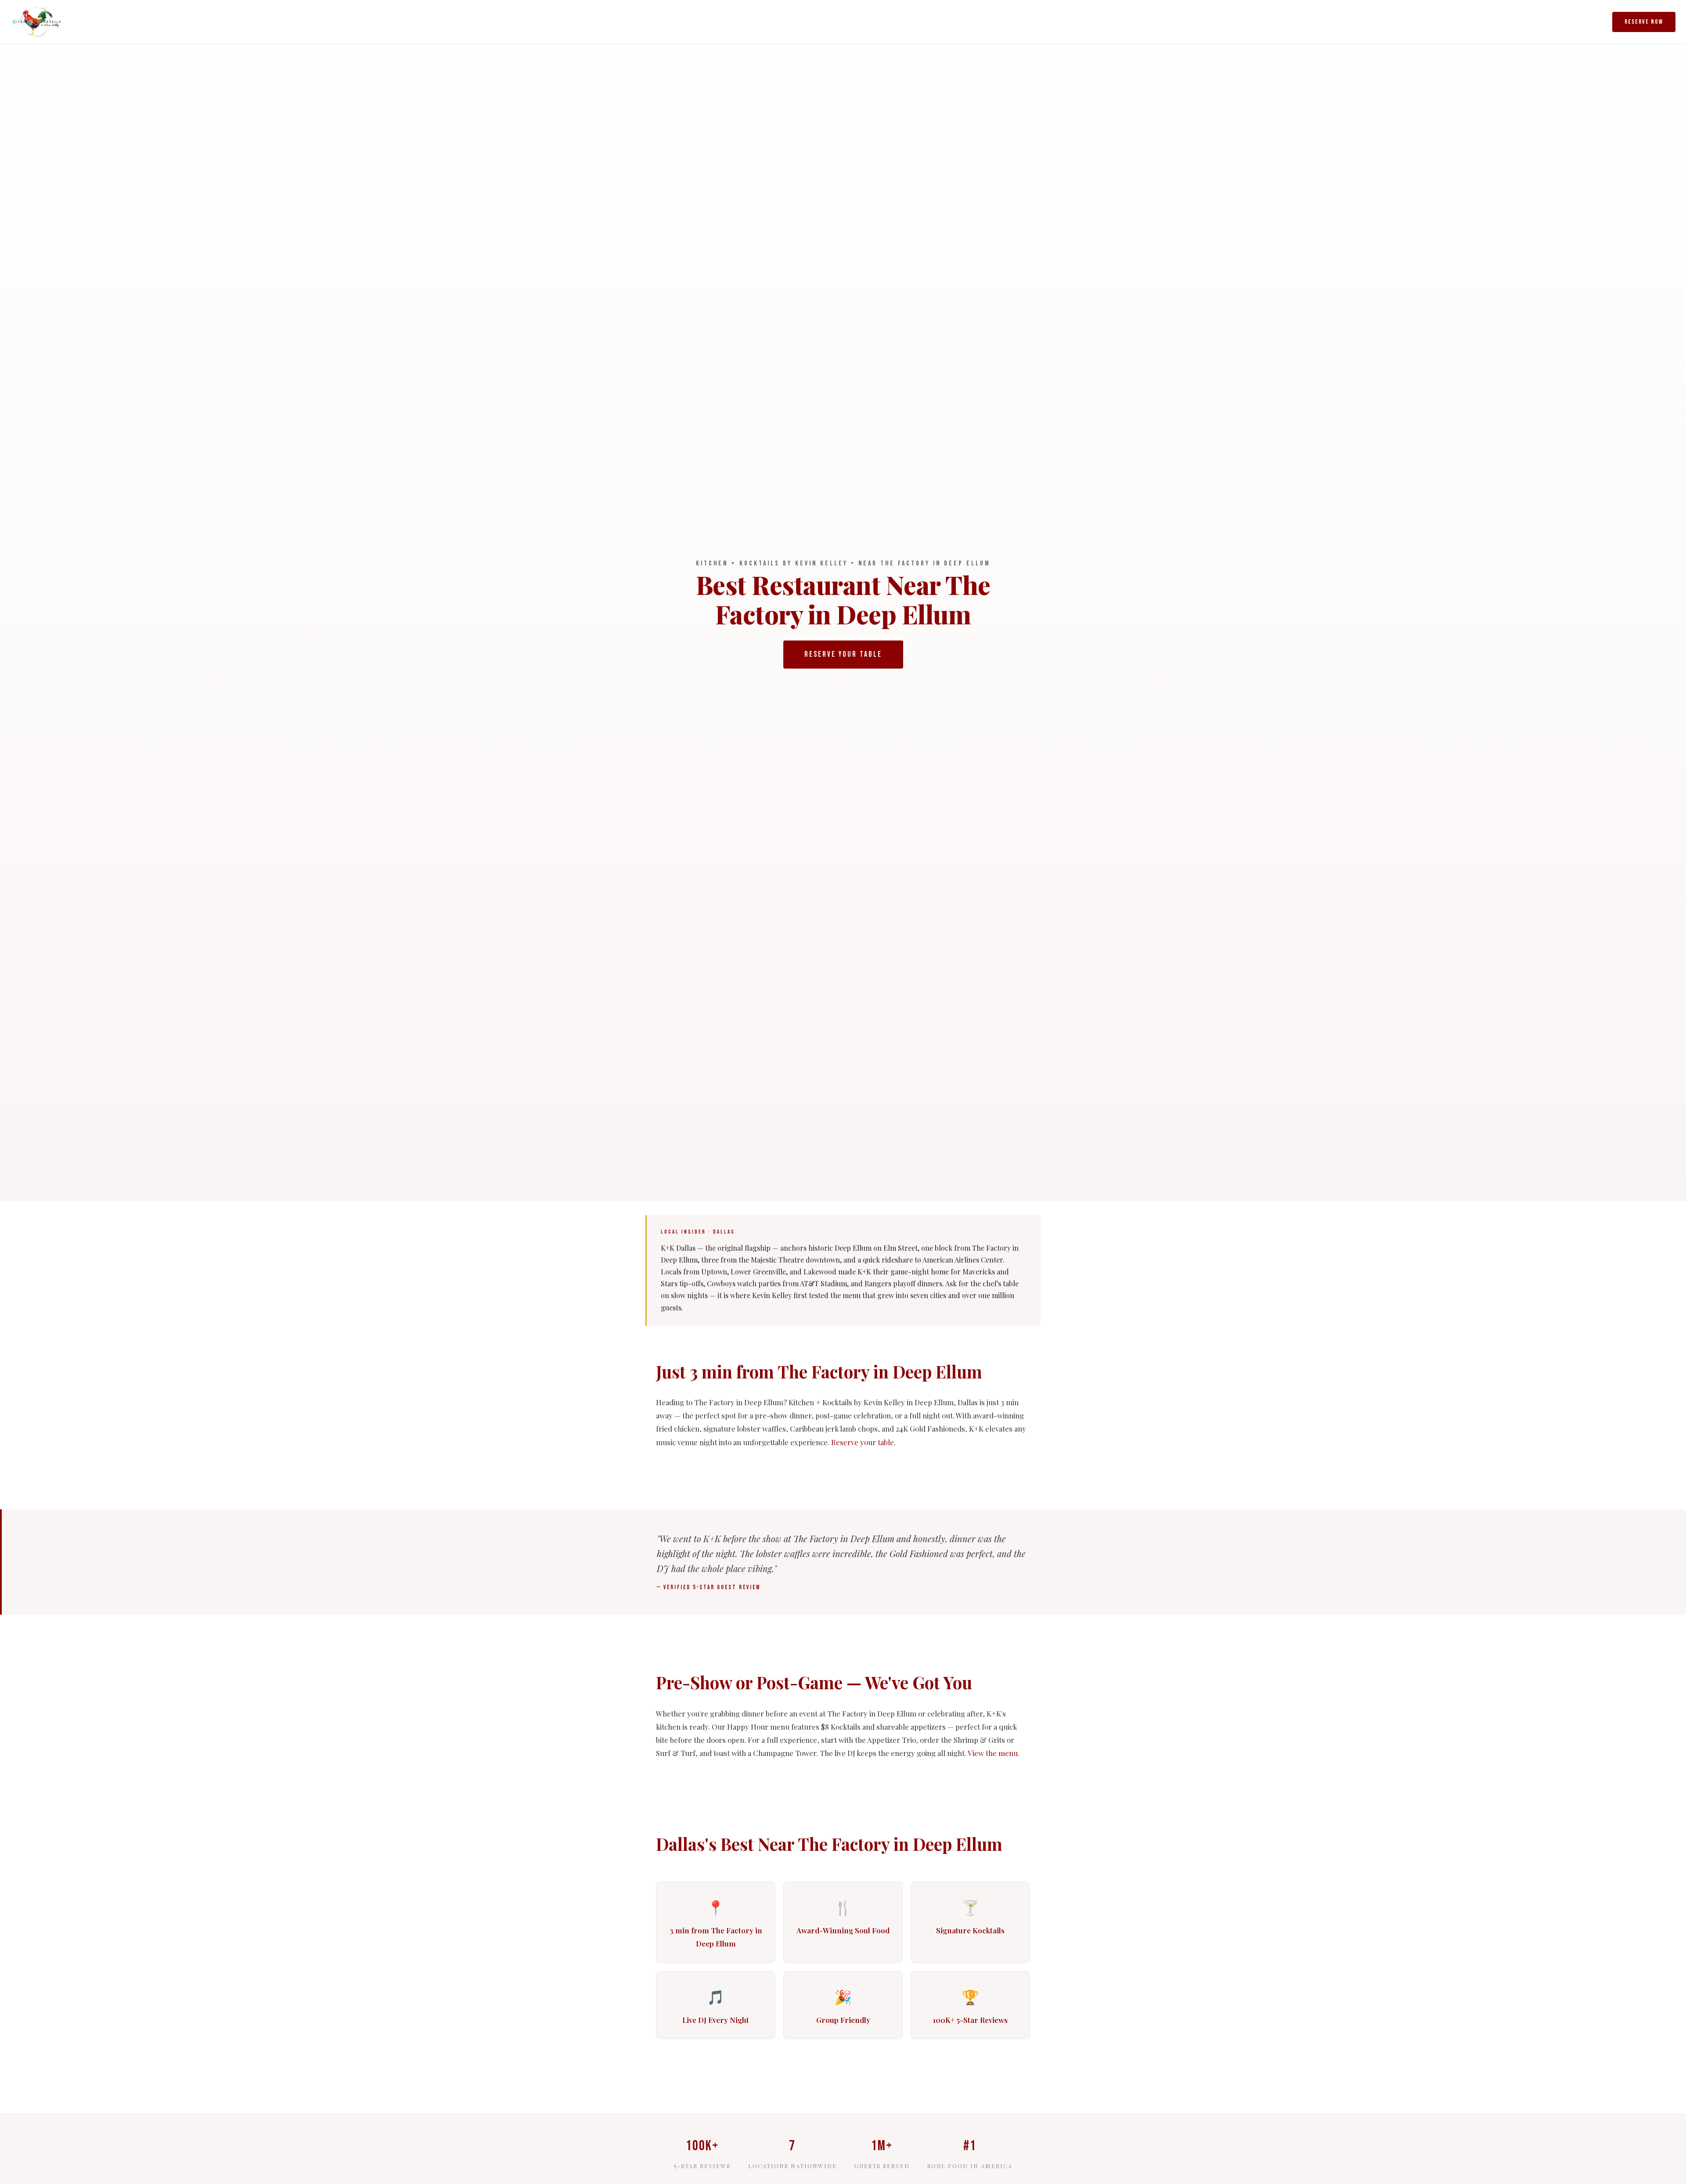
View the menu (993, 1753)
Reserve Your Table (843, 654)
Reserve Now (1644, 22)
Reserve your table (863, 1442)
